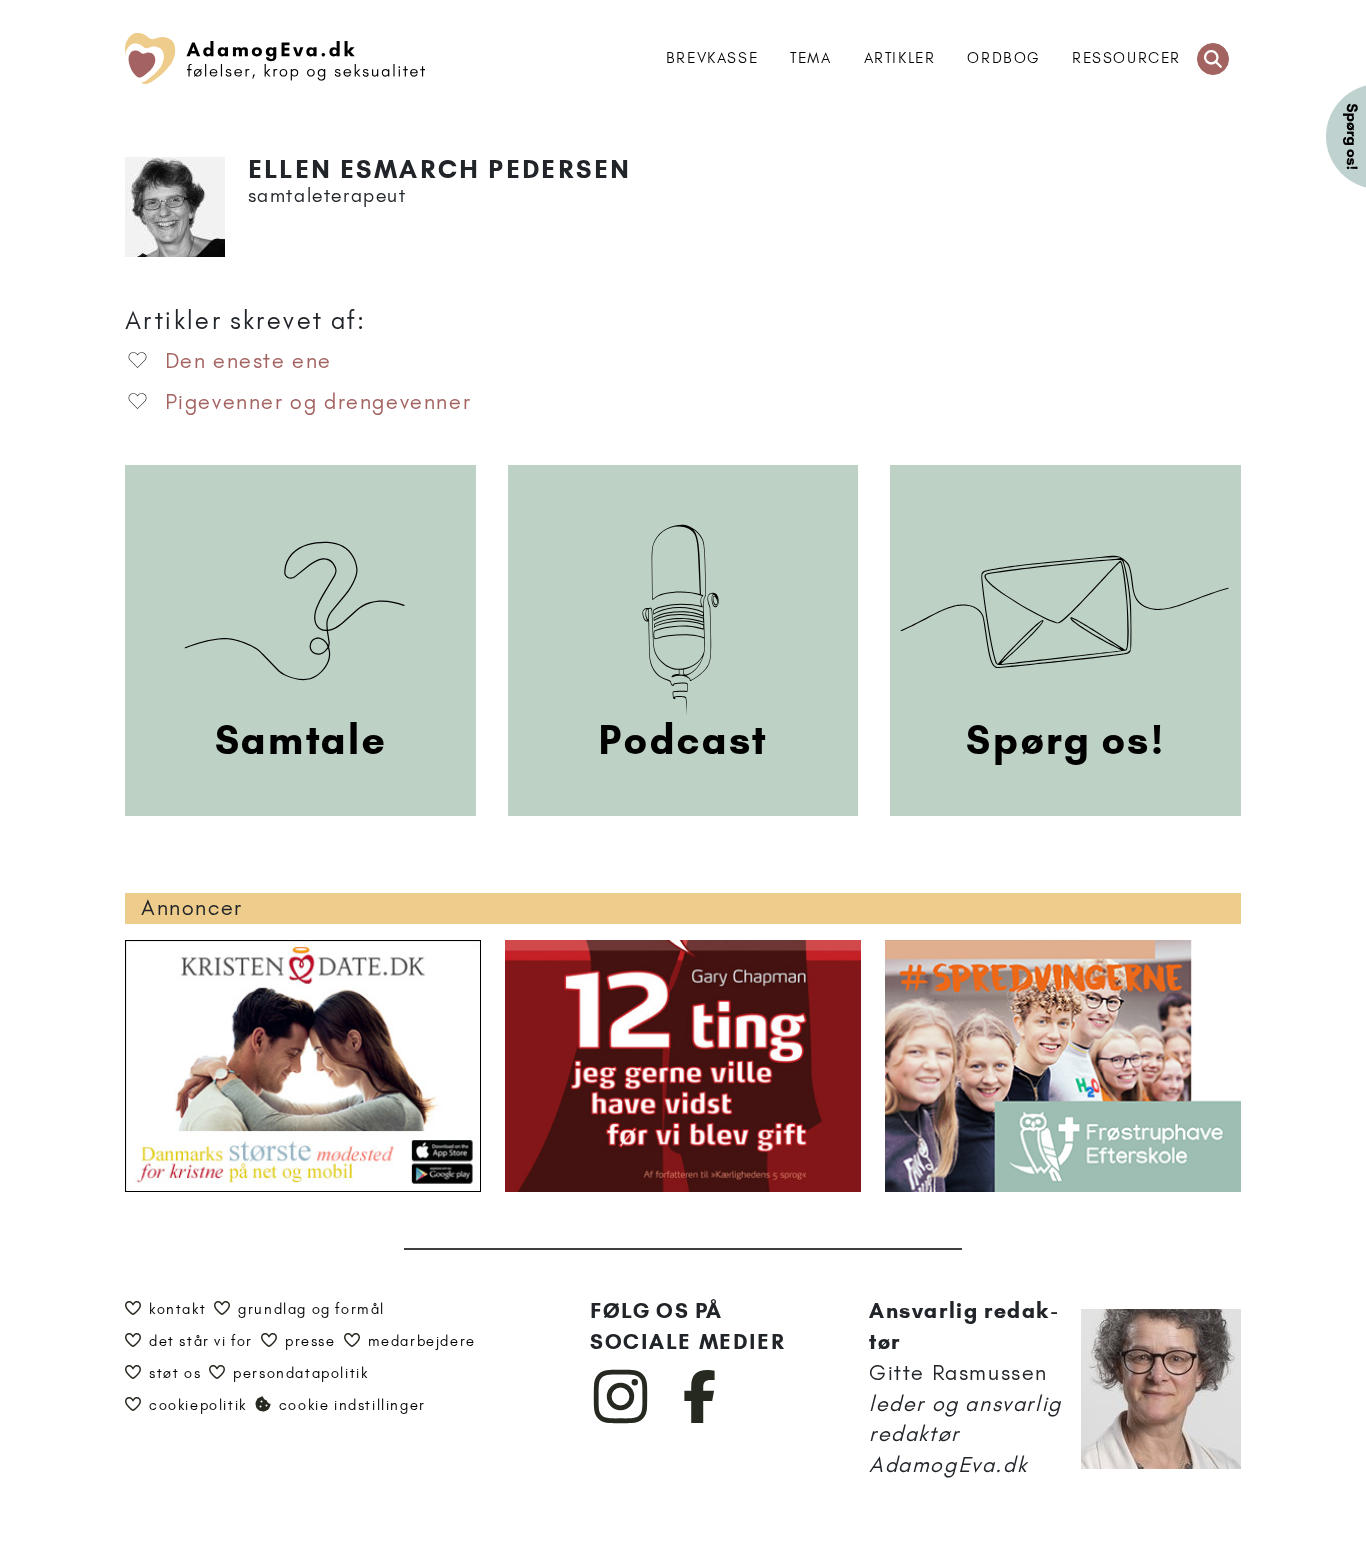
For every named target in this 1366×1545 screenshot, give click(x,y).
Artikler (900, 58)
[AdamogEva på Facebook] (700, 1419)
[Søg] (1213, 59)
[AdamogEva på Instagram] (621, 1419)
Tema (810, 58)
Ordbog (1003, 58)
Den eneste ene (248, 360)
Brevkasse (712, 58)
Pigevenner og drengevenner (318, 401)
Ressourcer (1126, 58)
